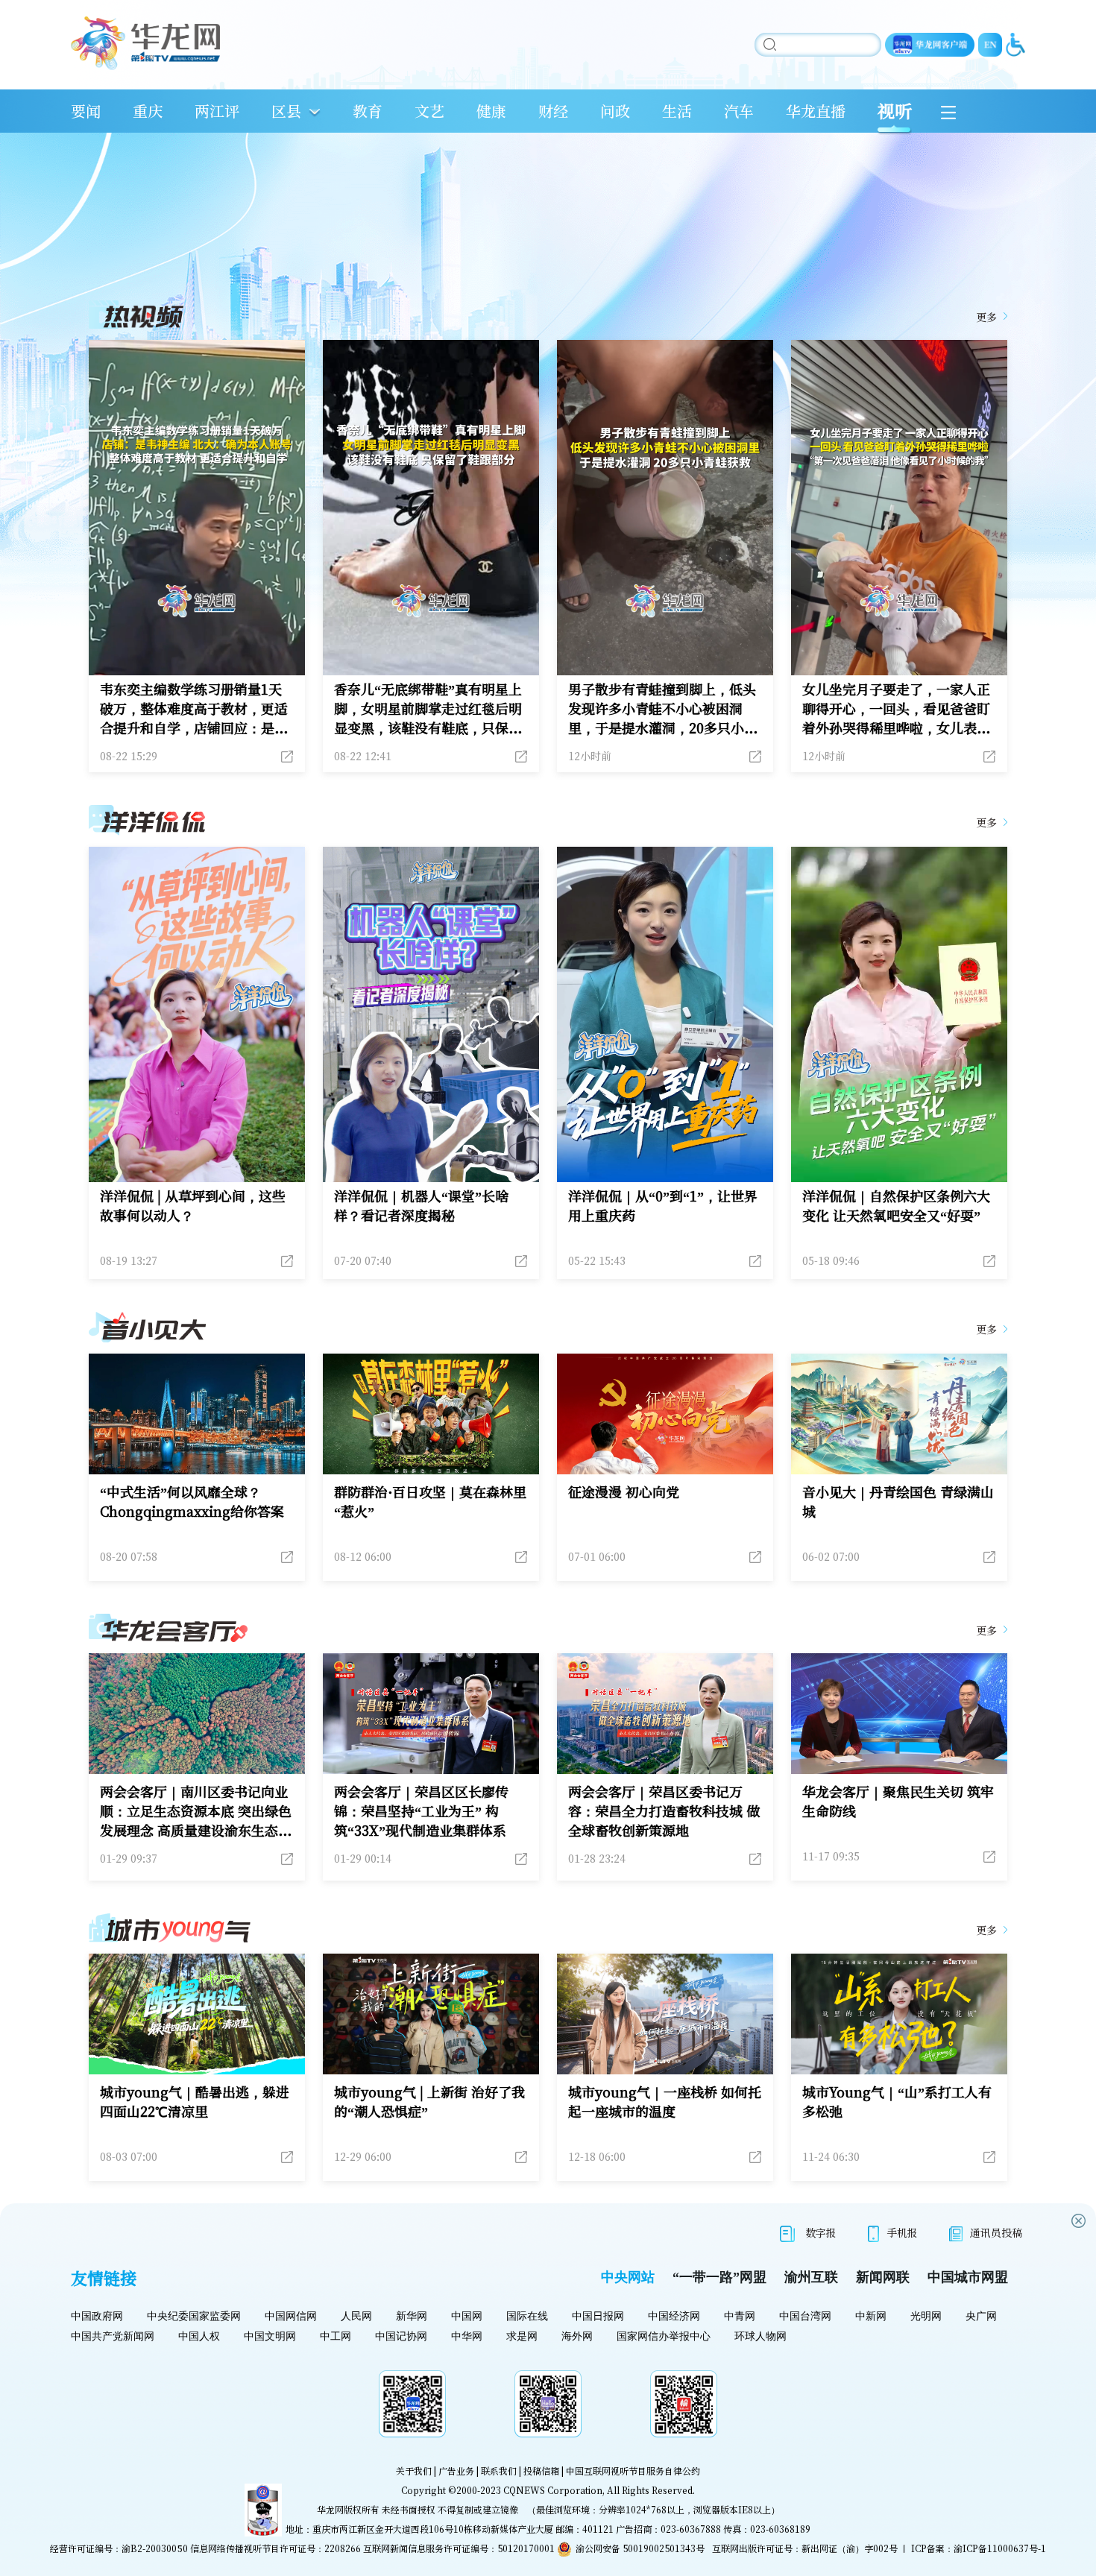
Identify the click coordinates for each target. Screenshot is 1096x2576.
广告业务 (456, 2471)
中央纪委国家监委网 (194, 2316)
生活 (677, 111)
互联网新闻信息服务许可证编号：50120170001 (459, 2548)
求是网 (522, 2336)
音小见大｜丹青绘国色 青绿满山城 (898, 1501)
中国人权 (199, 2336)
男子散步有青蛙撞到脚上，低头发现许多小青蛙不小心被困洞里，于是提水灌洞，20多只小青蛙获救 (663, 708)
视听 (895, 111)
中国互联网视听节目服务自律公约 (633, 2471)
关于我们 (414, 2471)
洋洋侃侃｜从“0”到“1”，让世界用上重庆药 (663, 1205)
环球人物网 (760, 2336)
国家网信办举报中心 (664, 2336)
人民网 (356, 2316)
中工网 (336, 2336)
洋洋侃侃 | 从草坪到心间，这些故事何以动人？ (193, 1205)
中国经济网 (674, 2316)
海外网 (577, 2336)
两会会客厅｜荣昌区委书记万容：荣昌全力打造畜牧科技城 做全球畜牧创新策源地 (664, 1811)
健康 (491, 111)
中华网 (467, 2336)
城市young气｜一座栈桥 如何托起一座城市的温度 (665, 2101)
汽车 (739, 111)
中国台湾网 (805, 2316)
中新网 (871, 2316)
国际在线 (527, 2316)
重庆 (148, 111)
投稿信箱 (541, 2471)
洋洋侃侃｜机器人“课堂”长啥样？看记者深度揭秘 (421, 1205)
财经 (553, 111)
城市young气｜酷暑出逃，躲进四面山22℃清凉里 (195, 2101)
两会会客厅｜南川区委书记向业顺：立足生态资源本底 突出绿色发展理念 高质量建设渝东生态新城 (196, 1811)
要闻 (86, 111)
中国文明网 (270, 2336)
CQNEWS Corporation (553, 2490)
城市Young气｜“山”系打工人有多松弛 (897, 2101)
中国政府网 (97, 2316)
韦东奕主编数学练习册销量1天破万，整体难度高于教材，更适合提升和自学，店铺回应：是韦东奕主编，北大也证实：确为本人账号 (194, 708)
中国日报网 (598, 2316)
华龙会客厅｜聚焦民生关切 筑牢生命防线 (898, 1801)
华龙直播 (816, 111)
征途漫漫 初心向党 (624, 1491)
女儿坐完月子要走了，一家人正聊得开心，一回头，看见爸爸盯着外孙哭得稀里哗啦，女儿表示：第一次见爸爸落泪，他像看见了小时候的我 (896, 708)
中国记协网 (401, 2336)
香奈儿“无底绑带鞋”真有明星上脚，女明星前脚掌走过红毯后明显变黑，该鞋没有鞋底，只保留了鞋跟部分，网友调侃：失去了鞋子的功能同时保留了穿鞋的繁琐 (428, 708)
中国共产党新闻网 (113, 2336)
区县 (286, 111)
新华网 (412, 2316)
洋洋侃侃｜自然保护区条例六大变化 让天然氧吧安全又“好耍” (896, 1205)
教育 (368, 111)
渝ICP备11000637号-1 (1000, 2548)
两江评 (217, 111)
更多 (986, 317)
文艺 (429, 111)
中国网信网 (291, 2316)
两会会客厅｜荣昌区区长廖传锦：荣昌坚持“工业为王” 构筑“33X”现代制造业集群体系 (421, 1811)
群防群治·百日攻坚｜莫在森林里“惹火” (430, 1501)
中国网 (467, 2316)
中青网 (740, 2316)
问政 (615, 111)
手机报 (902, 2232)
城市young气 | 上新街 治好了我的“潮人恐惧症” (429, 2101)
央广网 (981, 2316)
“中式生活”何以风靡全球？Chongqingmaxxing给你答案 (192, 1501)
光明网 (926, 2316)
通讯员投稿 (996, 2232)
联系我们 (499, 2471)
